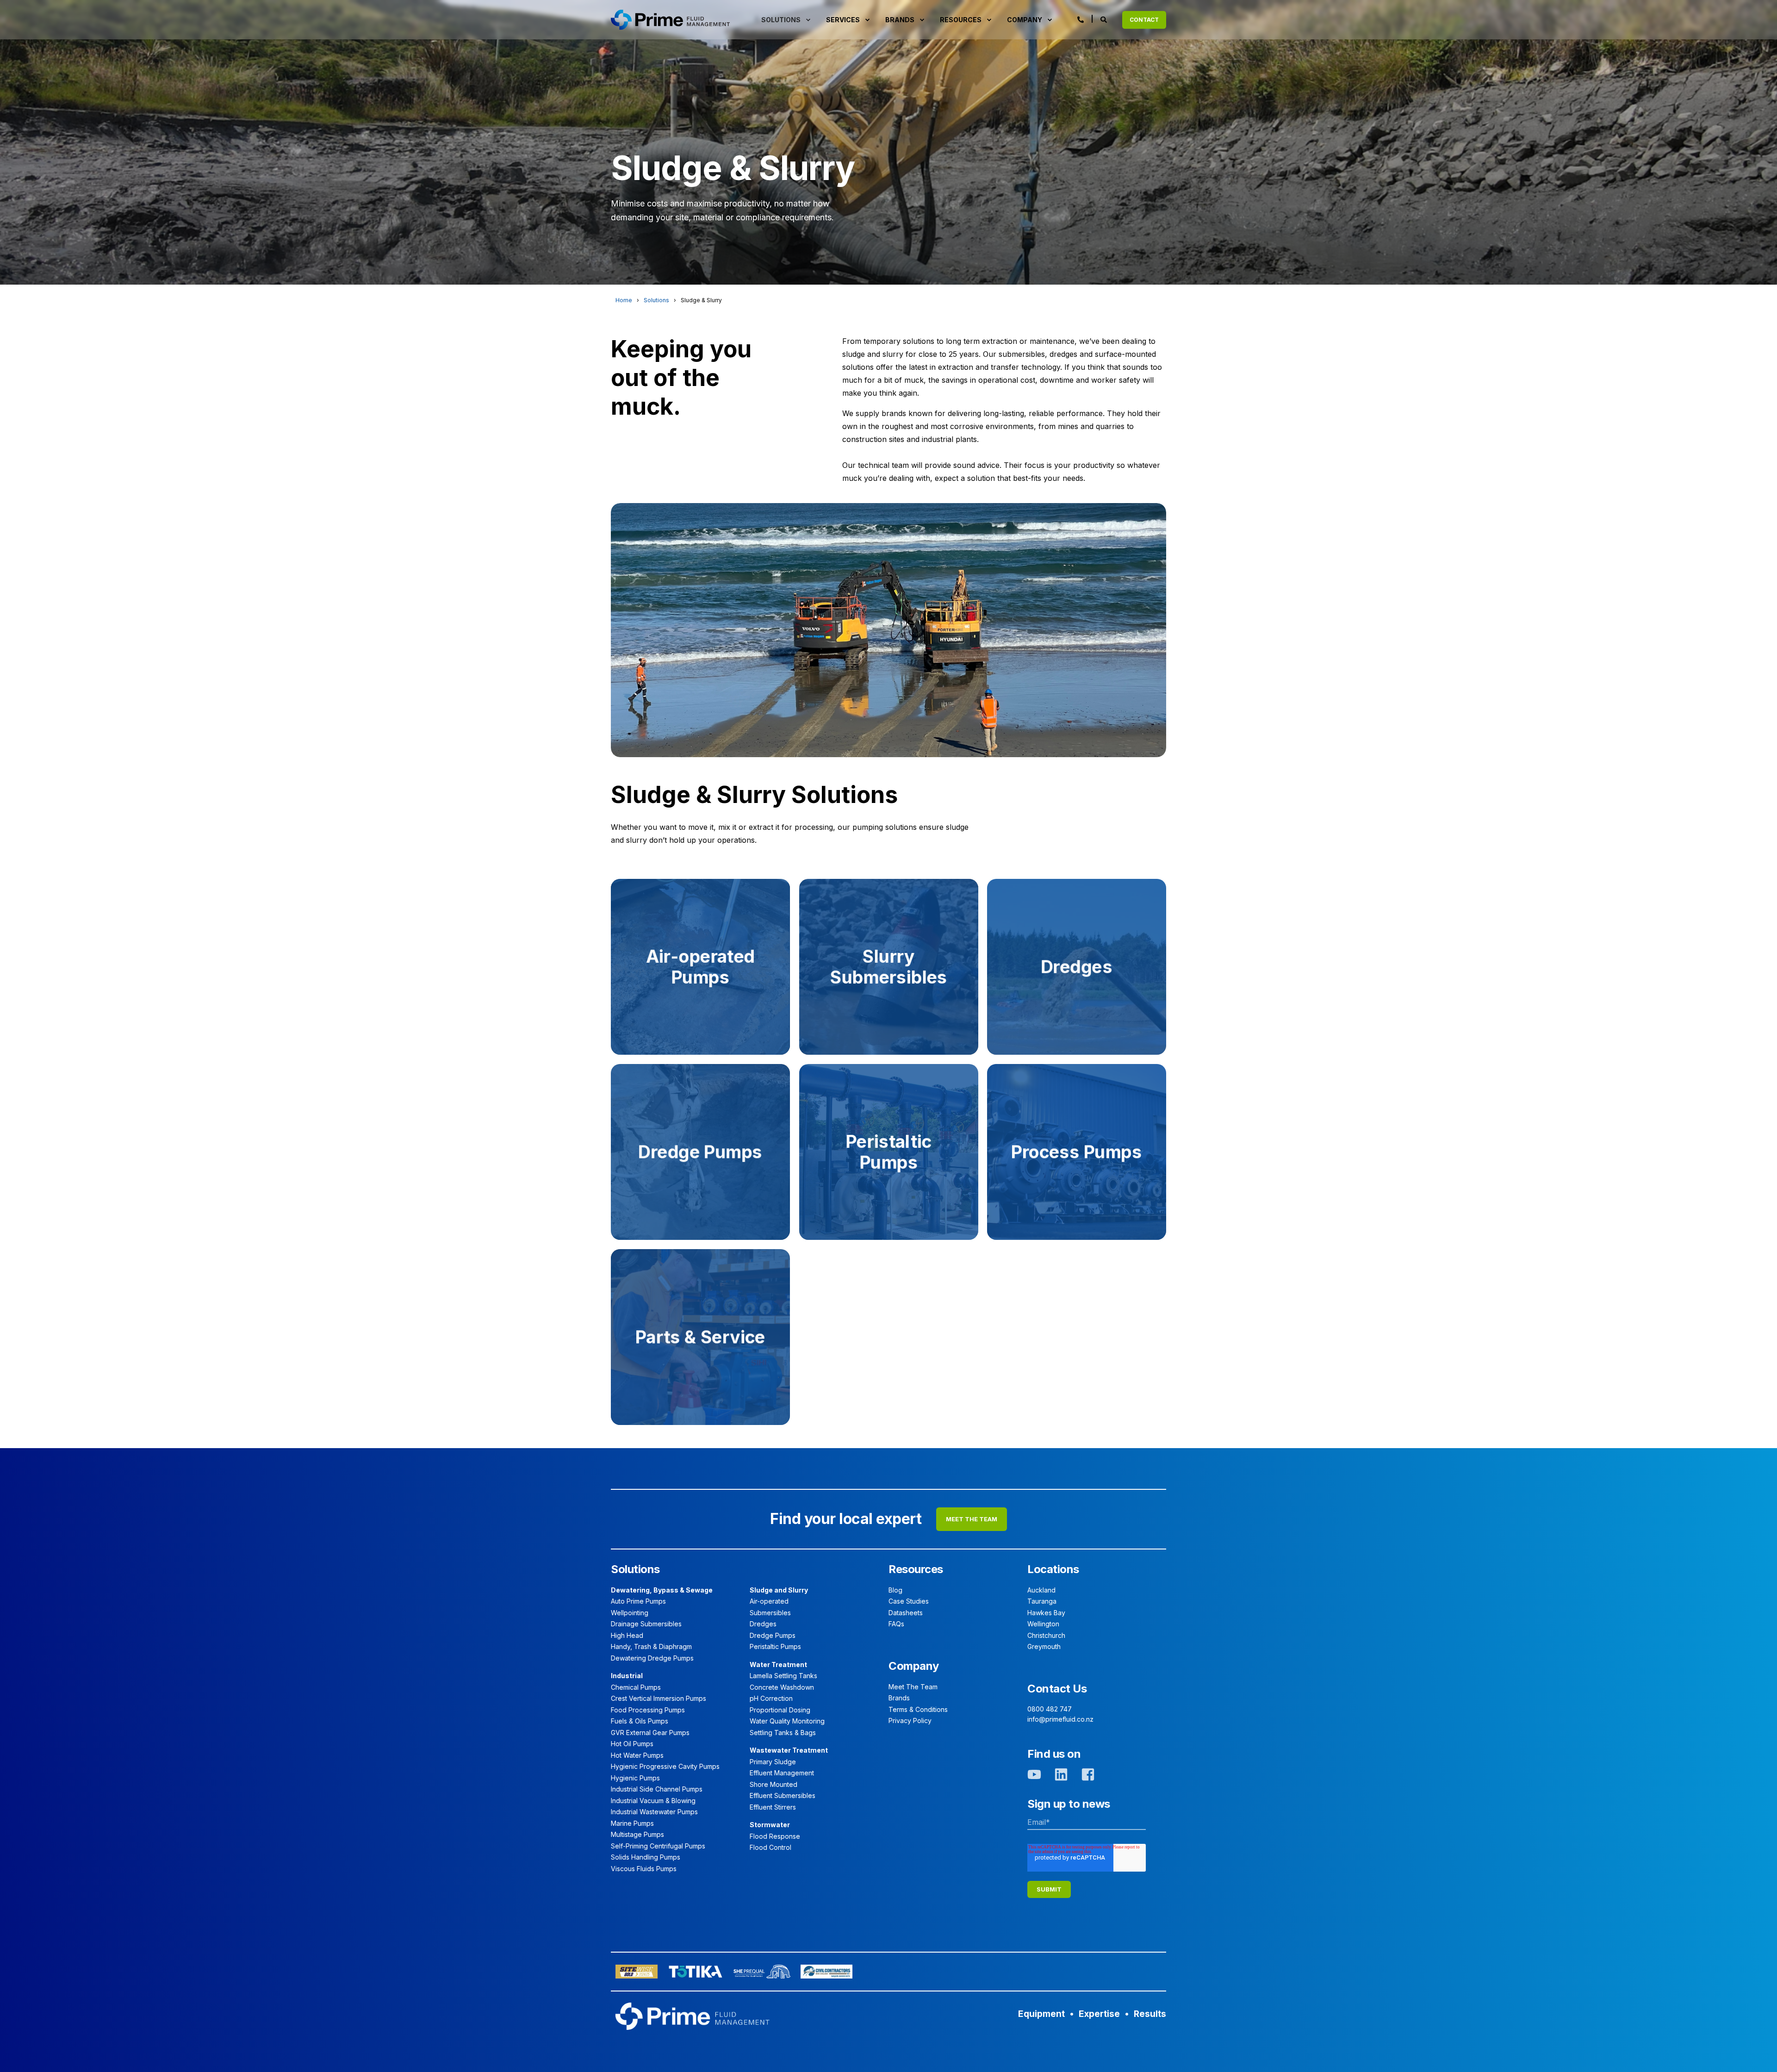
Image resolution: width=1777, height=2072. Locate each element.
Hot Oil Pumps (632, 1744)
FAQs (896, 1624)
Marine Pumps (632, 1823)
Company (914, 1666)
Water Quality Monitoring (787, 1721)
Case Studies (909, 1601)
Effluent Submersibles (783, 1795)
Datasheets (906, 1613)
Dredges (763, 1624)
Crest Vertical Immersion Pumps (659, 1698)
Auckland (1041, 1590)
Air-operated (769, 1601)
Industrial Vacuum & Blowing (653, 1801)
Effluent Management (782, 1773)
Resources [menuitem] (961, 20)
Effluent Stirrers (773, 1807)
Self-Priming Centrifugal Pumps (658, 1846)
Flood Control (770, 1847)
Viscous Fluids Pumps (644, 1869)
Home (624, 300)
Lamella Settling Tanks (783, 1676)
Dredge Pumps (773, 1635)
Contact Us (1057, 1689)
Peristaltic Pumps (775, 1646)
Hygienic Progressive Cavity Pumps (665, 1766)
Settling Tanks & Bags (783, 1733)
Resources (916, 1569)
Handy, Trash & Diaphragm (651, 1646)
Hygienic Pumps (635, 1778)
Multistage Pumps (637, 1834)
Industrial (627, 1676)
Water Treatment (778, 1664)
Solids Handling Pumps (646, 1857)
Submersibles (770, 1613)
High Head (627, 1635)
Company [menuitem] (1025, 20)
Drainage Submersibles (646, 1624)
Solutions (656, 300)
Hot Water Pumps (637, 1755)
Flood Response (775, 1836)
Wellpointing (630, 1613)
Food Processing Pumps (648, 1710)
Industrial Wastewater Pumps (654, 1812)
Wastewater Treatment (789, 1750)
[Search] (1104, 19)
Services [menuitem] (843, 20)
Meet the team (972, 1519)
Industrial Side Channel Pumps (657, 1789)
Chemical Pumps (636, 1687)
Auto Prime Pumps (638, 1601)
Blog (895, 1590)
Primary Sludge (773, 1762)
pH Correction (771, 1698)
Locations (1053, 1569)
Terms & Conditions (918, 1709)
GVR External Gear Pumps (650, 1733)
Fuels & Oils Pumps (640, 1721)
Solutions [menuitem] (781, 20)
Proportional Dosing (780, 1710)
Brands (899, 1698)
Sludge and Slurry (779, 1590)
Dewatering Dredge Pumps (652, 1658)
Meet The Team (913, 1687)
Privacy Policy (910, 1720)
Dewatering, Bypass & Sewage (662, 1590)
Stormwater (770, 1825)
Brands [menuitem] (900, 20)
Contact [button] (1144, 20)
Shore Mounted (774, 1784)
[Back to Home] (670, 19)
